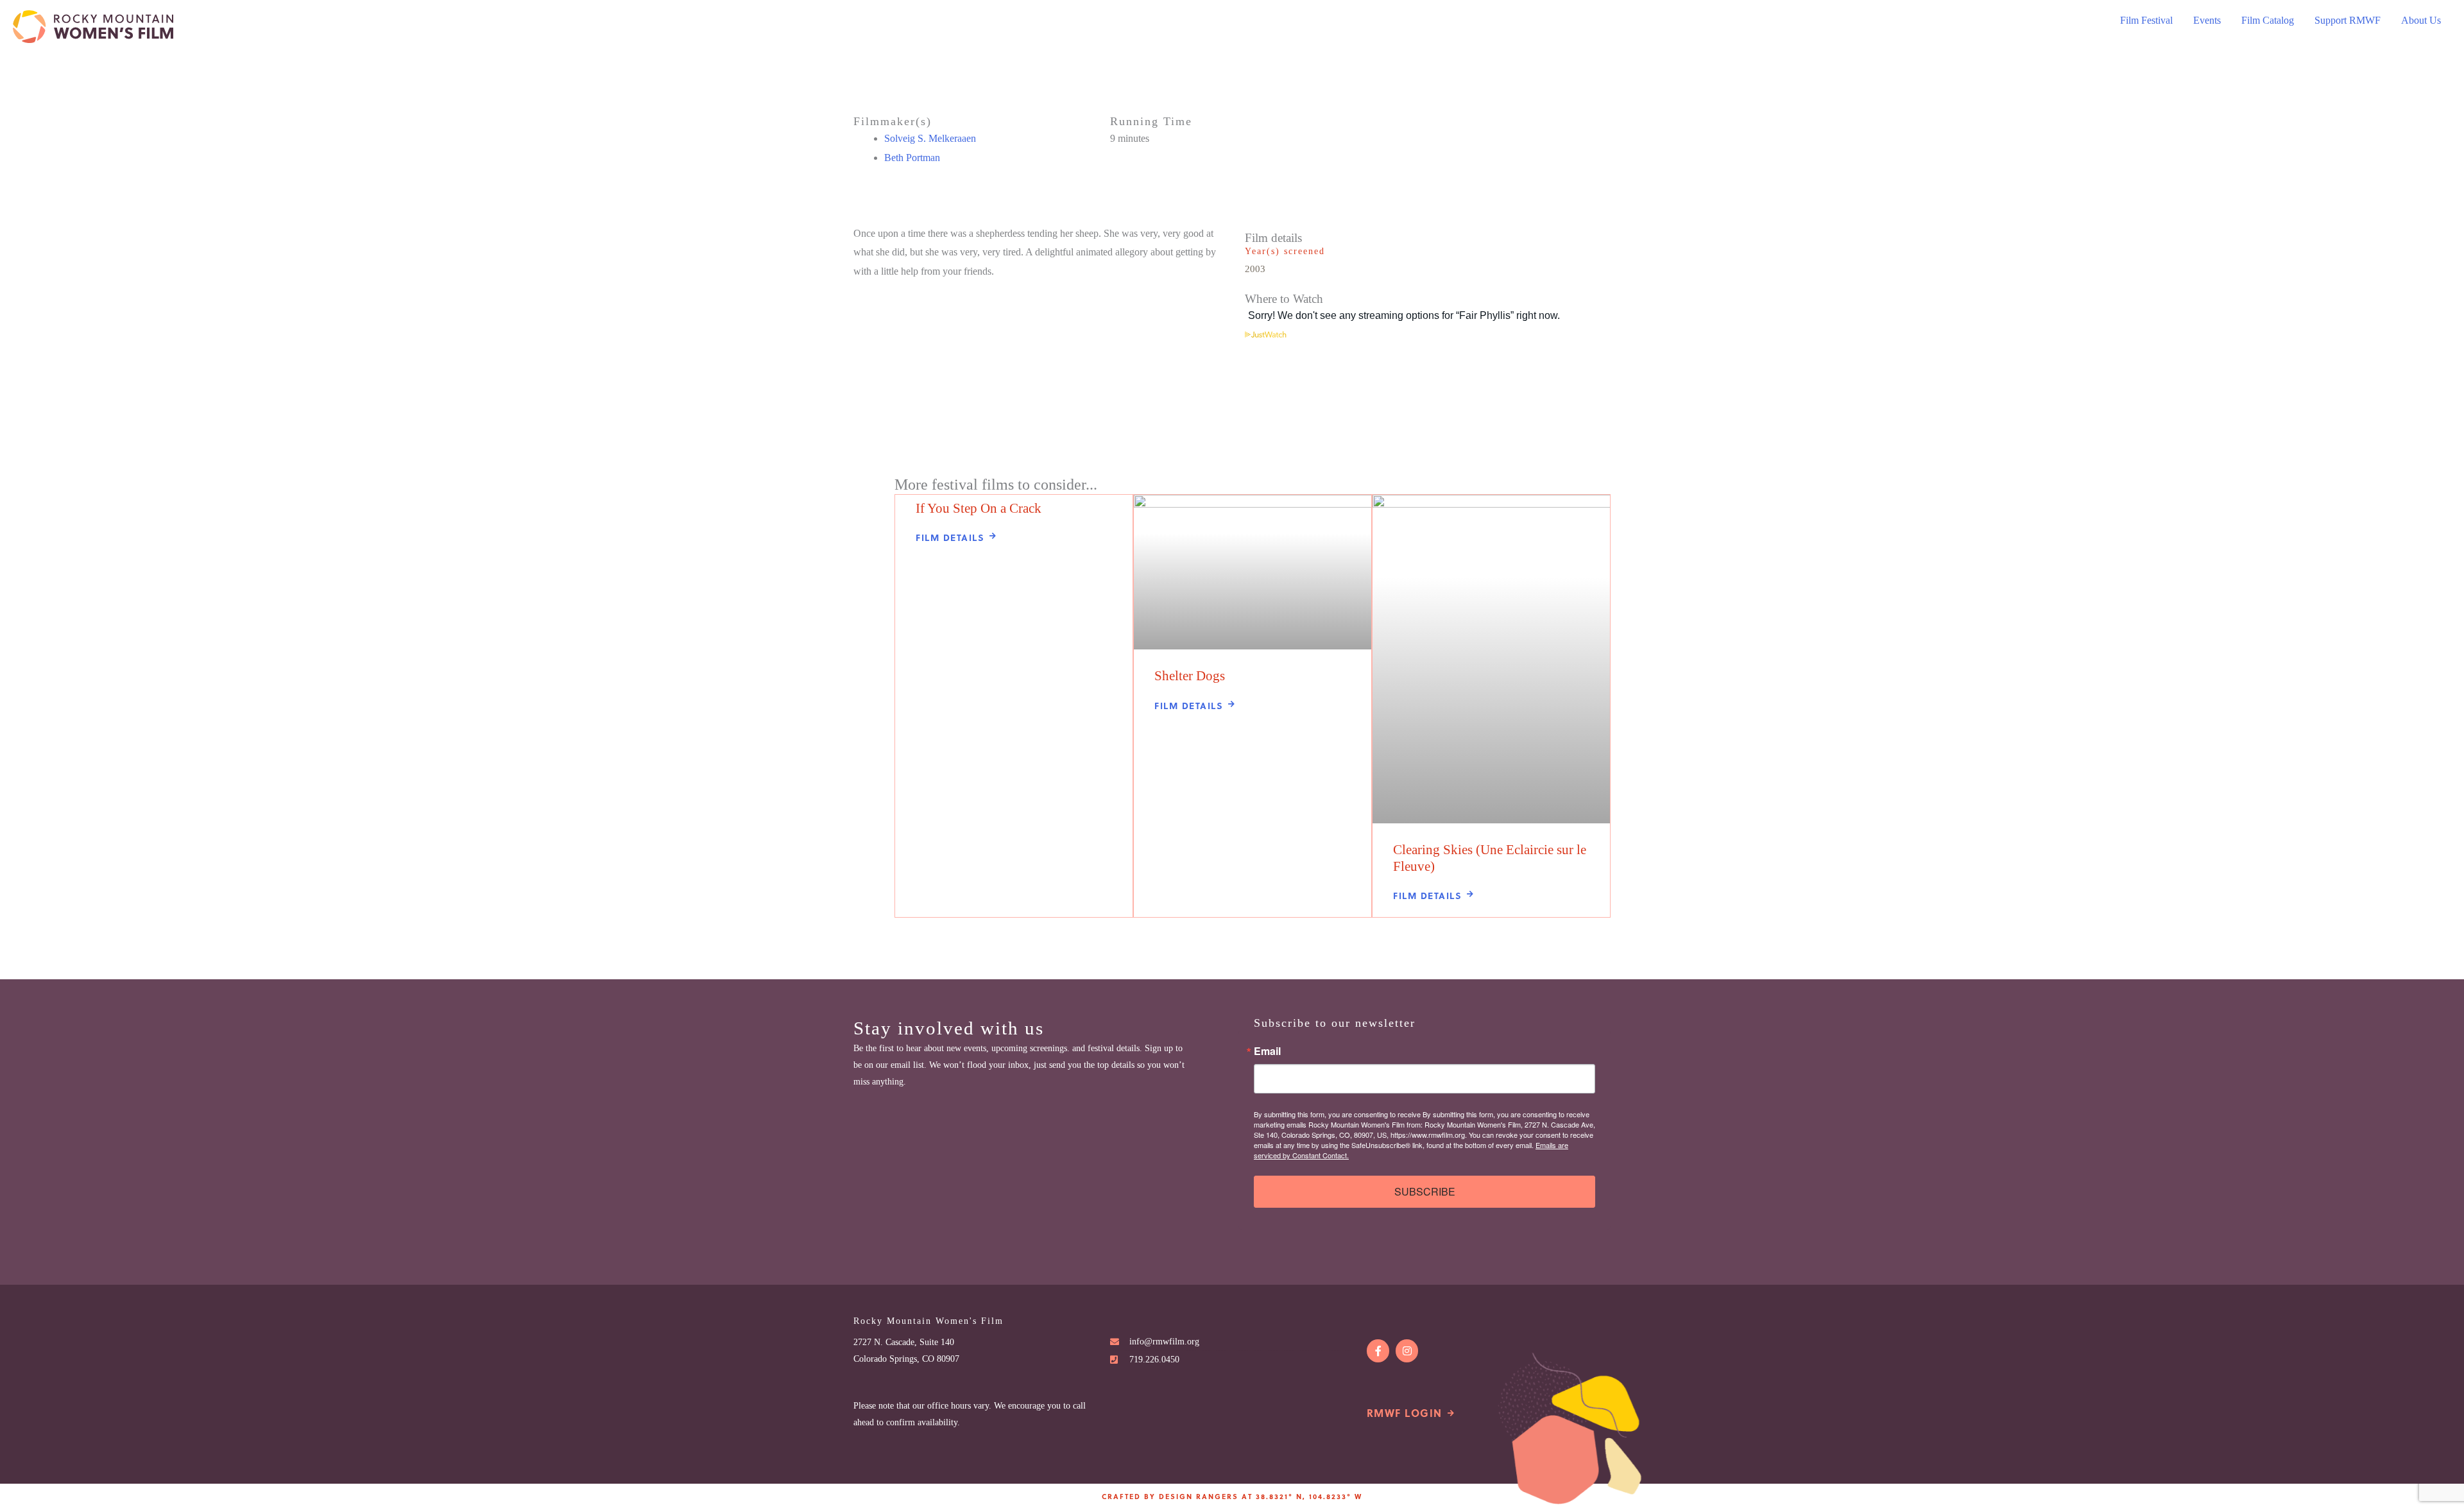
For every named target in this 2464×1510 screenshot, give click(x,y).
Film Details (950, 537)
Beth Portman (912, 158)
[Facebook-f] (1378, 1351)
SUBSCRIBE (1425, 1191)
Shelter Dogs (1190, 676)
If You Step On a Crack (979, 508)
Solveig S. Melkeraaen (930, 138)
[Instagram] (1407, 1351)
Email (1267, 1051)
